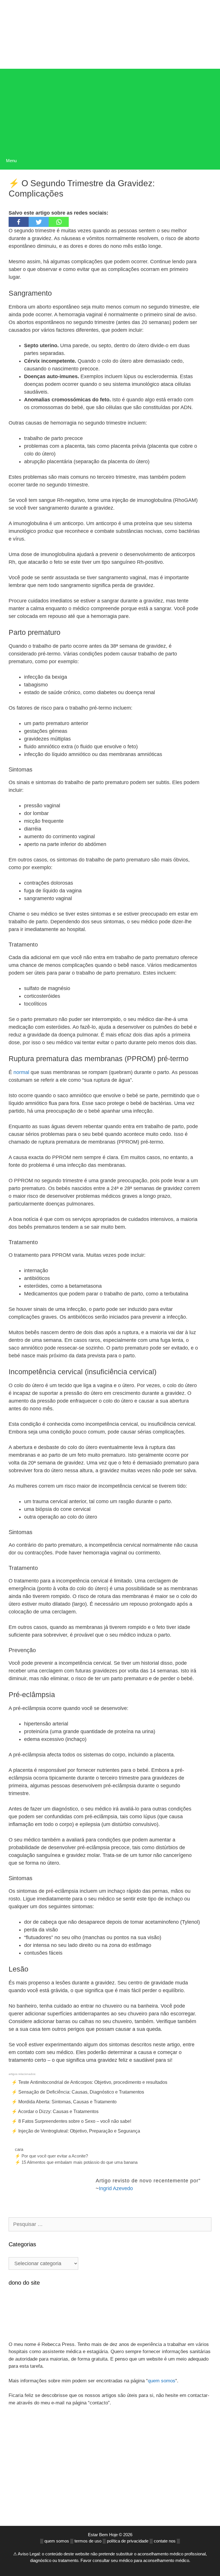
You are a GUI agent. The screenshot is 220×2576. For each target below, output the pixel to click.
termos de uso (88, 2541)
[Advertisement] (110, 109)
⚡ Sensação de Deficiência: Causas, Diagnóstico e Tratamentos (78, 2092)
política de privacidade (128, 2541)
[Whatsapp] (59, 222)
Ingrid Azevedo (116, 2188)
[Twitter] (39, 222)
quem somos (162, 2381)
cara (19, 2149)
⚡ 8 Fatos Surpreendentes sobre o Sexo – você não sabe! (71, 2121)
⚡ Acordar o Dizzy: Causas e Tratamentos (55, 2111)
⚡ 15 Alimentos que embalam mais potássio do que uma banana (76, 2162)
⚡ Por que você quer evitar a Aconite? (51, 2156)
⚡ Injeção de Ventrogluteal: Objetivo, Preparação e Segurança (76, 2131)
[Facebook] (19, 222)
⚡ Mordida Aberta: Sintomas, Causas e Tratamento (64, 2102)
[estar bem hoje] (110, 33)
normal (21, 1072)
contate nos (165, 2541)
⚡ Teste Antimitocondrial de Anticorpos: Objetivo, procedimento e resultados (89, 2082)
